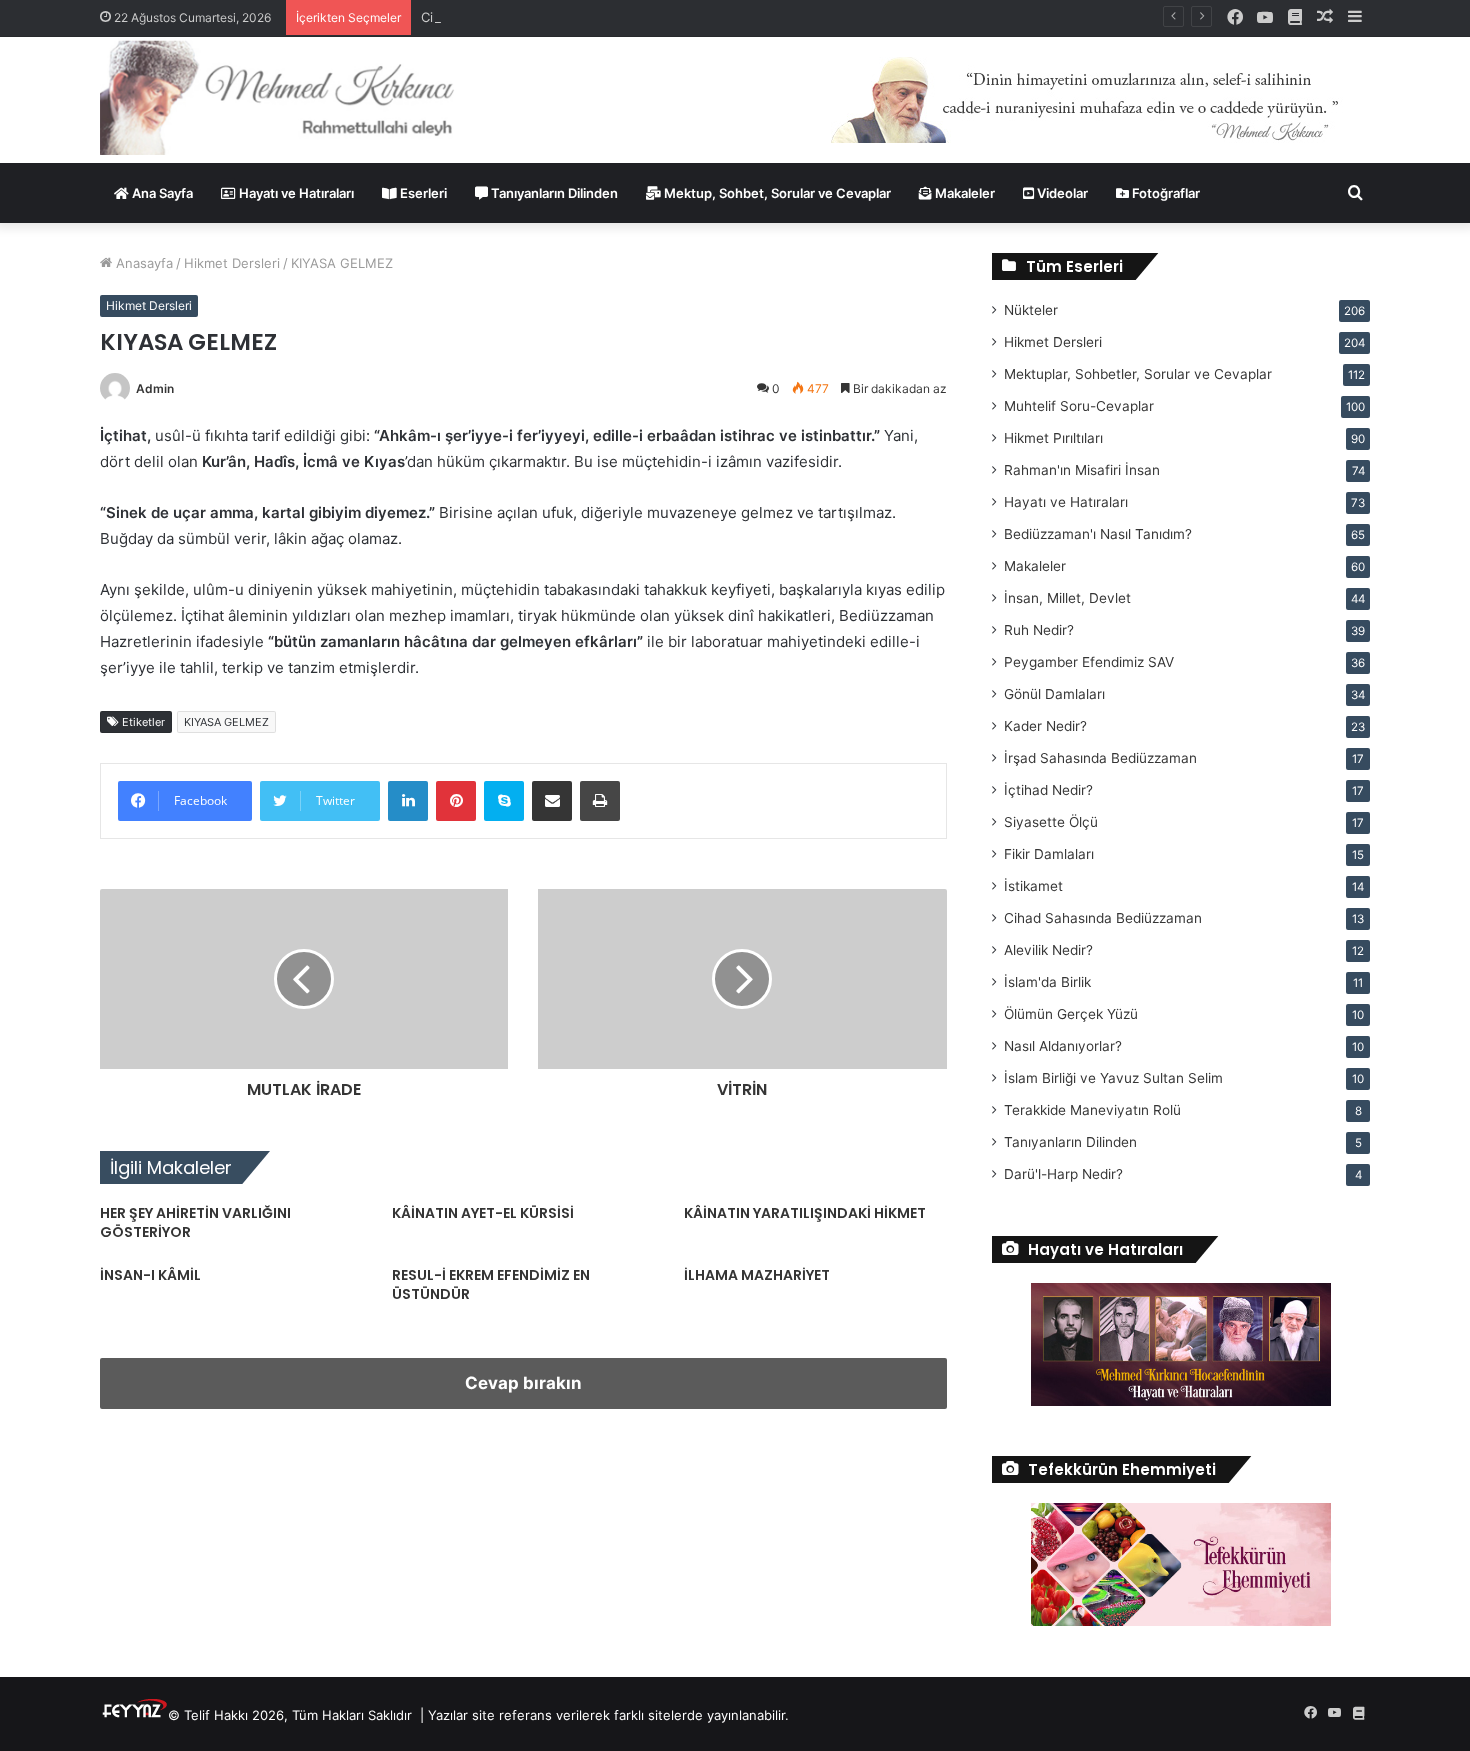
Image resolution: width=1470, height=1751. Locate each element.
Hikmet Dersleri (232, 263)
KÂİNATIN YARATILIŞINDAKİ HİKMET (805, 1213)
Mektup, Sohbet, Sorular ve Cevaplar (776, 193)
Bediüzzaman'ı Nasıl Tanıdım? (1098, 534)
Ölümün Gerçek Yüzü (1071, 1014)
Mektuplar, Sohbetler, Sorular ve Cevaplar (1138, 374)
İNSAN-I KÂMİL (150, 1275)
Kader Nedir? (1045, 726)
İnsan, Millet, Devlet (1067, 598)
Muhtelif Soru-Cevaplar (1079, 406)
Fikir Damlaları (1049, 854)
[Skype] (504, 801)
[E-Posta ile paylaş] (552, 801)
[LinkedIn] (408, 801)
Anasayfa (142, 263)
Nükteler (1031, 310)
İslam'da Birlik (1047, 982)
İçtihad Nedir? (1048, 790)
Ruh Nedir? (1039, 630)
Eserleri (422, 193)
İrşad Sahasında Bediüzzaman (1100, 758)
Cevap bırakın (523, 1383)
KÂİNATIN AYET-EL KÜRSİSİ (483, 1213)
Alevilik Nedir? (1048, 950)
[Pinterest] (456, 801)
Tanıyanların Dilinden (553, 193)
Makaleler (963, 193)
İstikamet (1033, 886)
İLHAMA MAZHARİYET (757, 1275)
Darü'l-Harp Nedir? (1063, 1174)
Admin (155, 388)
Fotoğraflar (1164, 193)
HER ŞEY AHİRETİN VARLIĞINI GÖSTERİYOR (195, 1222)
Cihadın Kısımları (471, 17)
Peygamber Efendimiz (1089, 662)
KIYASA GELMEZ (226, 722)
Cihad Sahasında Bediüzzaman (1103, 918)
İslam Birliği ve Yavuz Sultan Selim (1113, 1078)
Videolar (1061, 193)
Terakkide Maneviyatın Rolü (1092, 1110)
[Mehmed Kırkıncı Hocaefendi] (301, 96)
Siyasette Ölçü (1051, 822)
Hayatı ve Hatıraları (295, 193)
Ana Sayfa (161, 193)
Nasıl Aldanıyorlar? (1063, 1046)
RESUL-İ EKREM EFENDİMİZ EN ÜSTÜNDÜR (491, 1284)
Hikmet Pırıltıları (1053, 438)
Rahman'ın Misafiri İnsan (1082, 470)
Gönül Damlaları (1054, 694)
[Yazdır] (600, 801)
